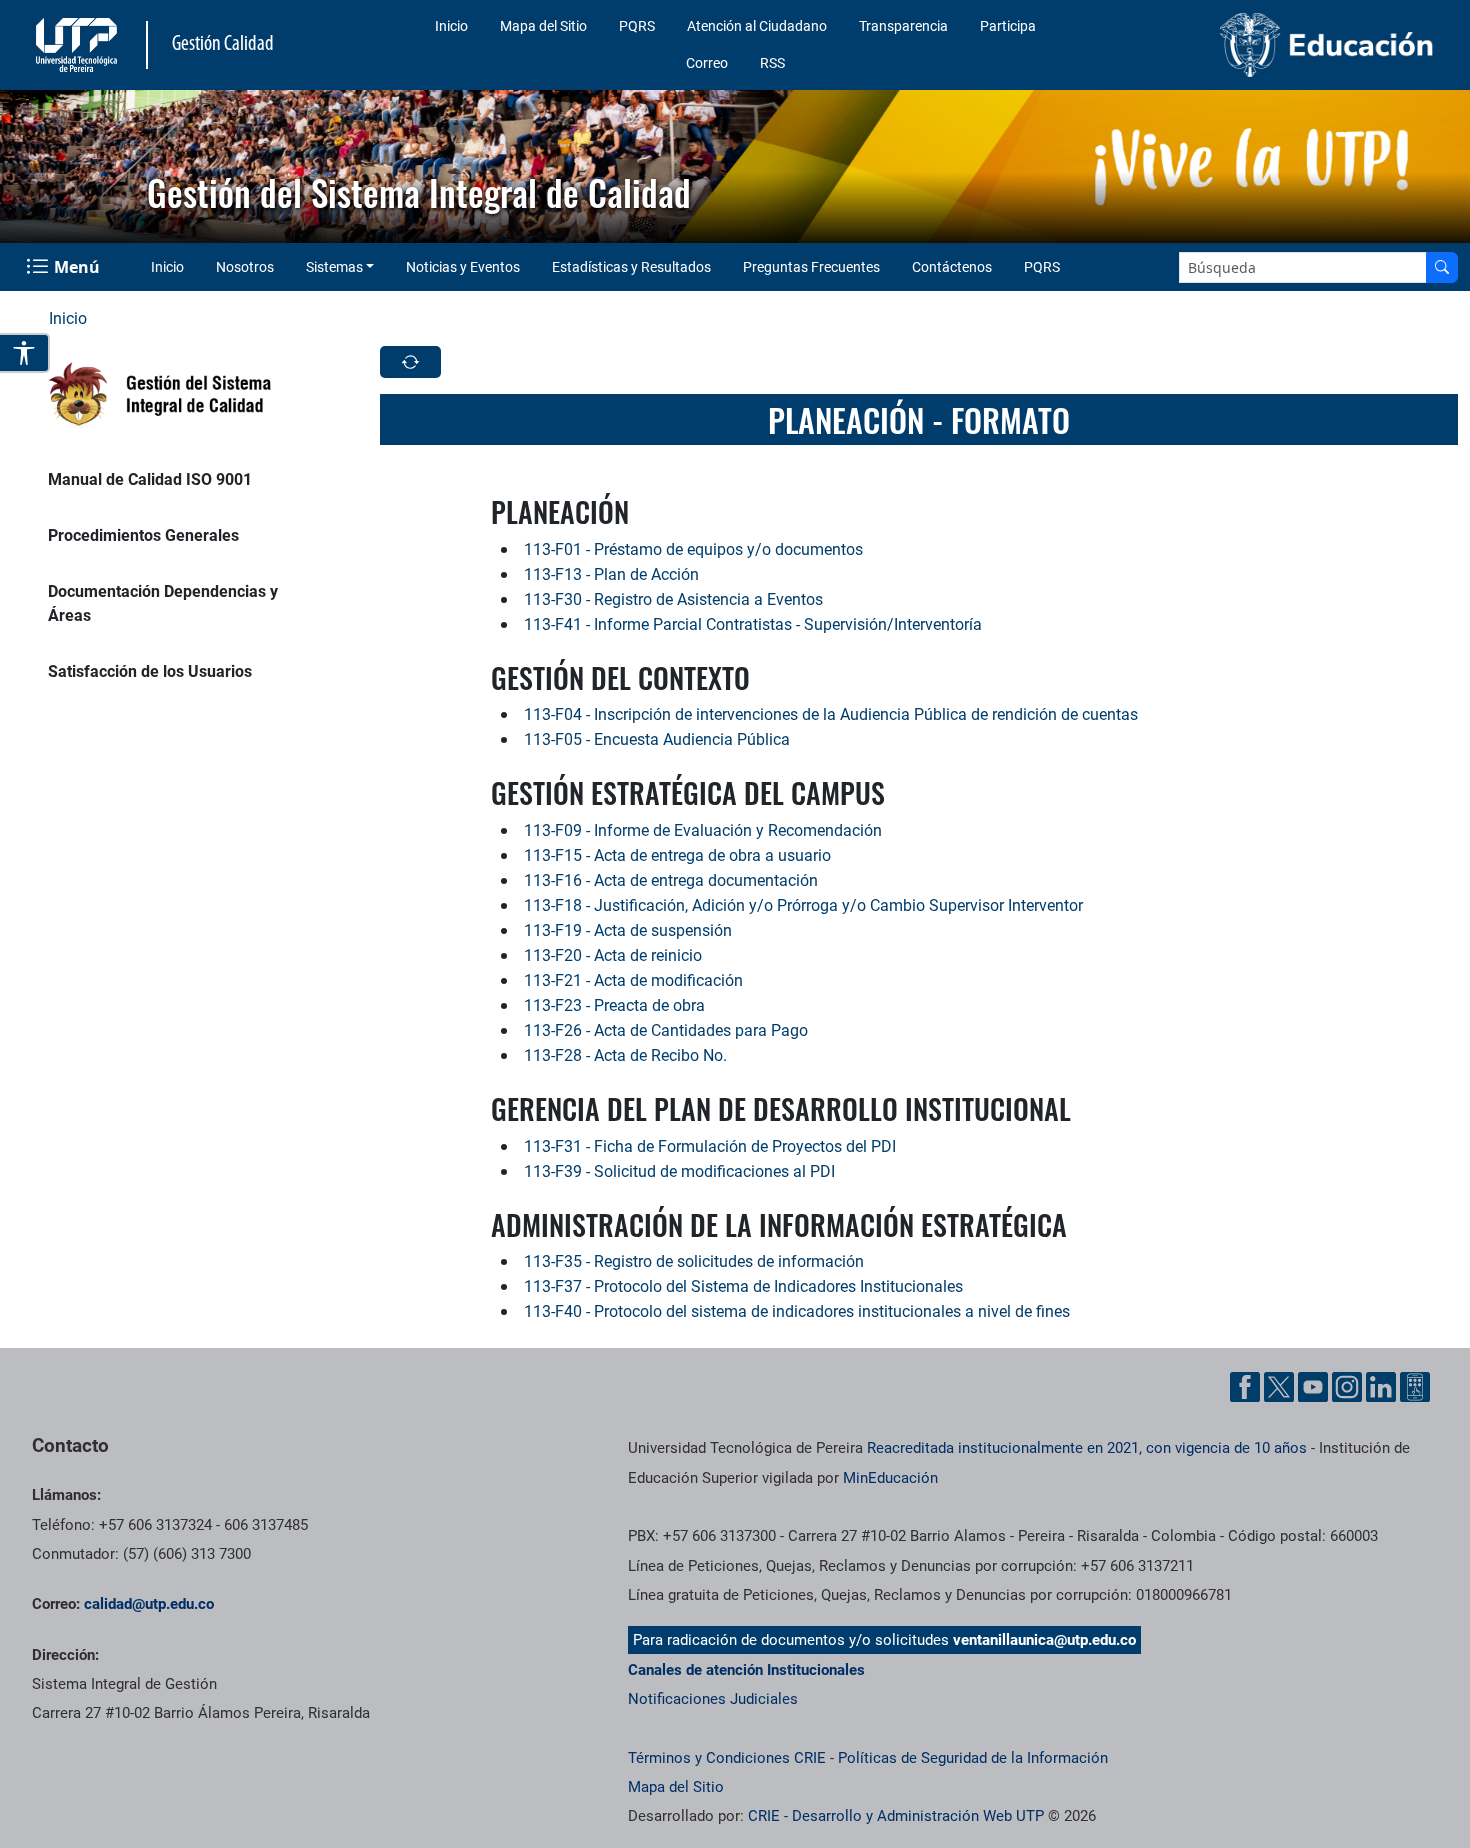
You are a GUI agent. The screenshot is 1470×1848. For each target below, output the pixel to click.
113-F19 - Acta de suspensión (628, 930)
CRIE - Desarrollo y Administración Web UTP (896, 1816)
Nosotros (245, 267)
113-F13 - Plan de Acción (611, 574)
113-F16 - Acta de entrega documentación (671, 880)
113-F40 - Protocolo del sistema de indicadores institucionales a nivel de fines (797, 1311)
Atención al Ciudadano (757, 26)
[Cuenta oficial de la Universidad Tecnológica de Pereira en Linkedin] (1381, 1387)
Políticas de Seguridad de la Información (973, 1758)
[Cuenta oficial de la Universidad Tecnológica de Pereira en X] (1279, 1387)
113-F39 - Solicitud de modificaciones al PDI (679, 1171)
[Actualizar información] (410, 362)
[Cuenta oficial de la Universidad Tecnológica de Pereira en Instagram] (1347, 1387)
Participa (1008, 26)
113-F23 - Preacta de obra (614, 1005)
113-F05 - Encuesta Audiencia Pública (657, 739)
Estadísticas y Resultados (631, 267)
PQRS (637, 26)
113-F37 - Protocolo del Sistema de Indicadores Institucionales (743, 1286)
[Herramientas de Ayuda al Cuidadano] (1415, 1387)
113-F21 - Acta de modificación (633, 980)
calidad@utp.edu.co (149, 1604)
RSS (772, 63)
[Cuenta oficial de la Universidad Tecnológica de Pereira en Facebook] (1245, 1387)
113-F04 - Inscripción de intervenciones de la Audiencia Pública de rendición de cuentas (831, 714)
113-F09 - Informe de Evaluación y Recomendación (703, 830)
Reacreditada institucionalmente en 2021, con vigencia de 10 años (1087, 1448)
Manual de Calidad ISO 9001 (150, 479)
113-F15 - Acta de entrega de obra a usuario (677, 855)
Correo (707, 63)
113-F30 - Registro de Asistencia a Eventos (673, 599)
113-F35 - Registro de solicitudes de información (694, 1261)
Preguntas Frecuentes (811, 267)
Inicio (451, 26)
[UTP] (79, 45)
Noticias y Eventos (463, 267)
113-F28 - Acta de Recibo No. (625, 1055)
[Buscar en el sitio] (1442, 267)
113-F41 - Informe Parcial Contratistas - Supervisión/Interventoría (753, 624)
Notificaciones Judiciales (713, 1699)
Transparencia (903, 26)
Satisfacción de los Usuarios (150, 671)
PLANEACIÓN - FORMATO (919, 419)
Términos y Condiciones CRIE (727, 1758)
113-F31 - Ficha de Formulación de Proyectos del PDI (710, 1146)
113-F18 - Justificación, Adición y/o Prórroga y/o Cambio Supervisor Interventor (803, 905)
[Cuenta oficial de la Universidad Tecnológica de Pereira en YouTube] (1313, 1387)
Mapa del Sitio (543, 26)
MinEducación (890, 1478)
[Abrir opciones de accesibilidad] (25, 353)
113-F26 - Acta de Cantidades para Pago (666, 1030)
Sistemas (334, 267)
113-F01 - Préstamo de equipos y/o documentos (693, 549)
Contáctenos (952, 267)
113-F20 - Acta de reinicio (613, 955)
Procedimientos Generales (143, 535)
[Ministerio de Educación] (1278, 45)
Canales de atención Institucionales (746, 1670)
